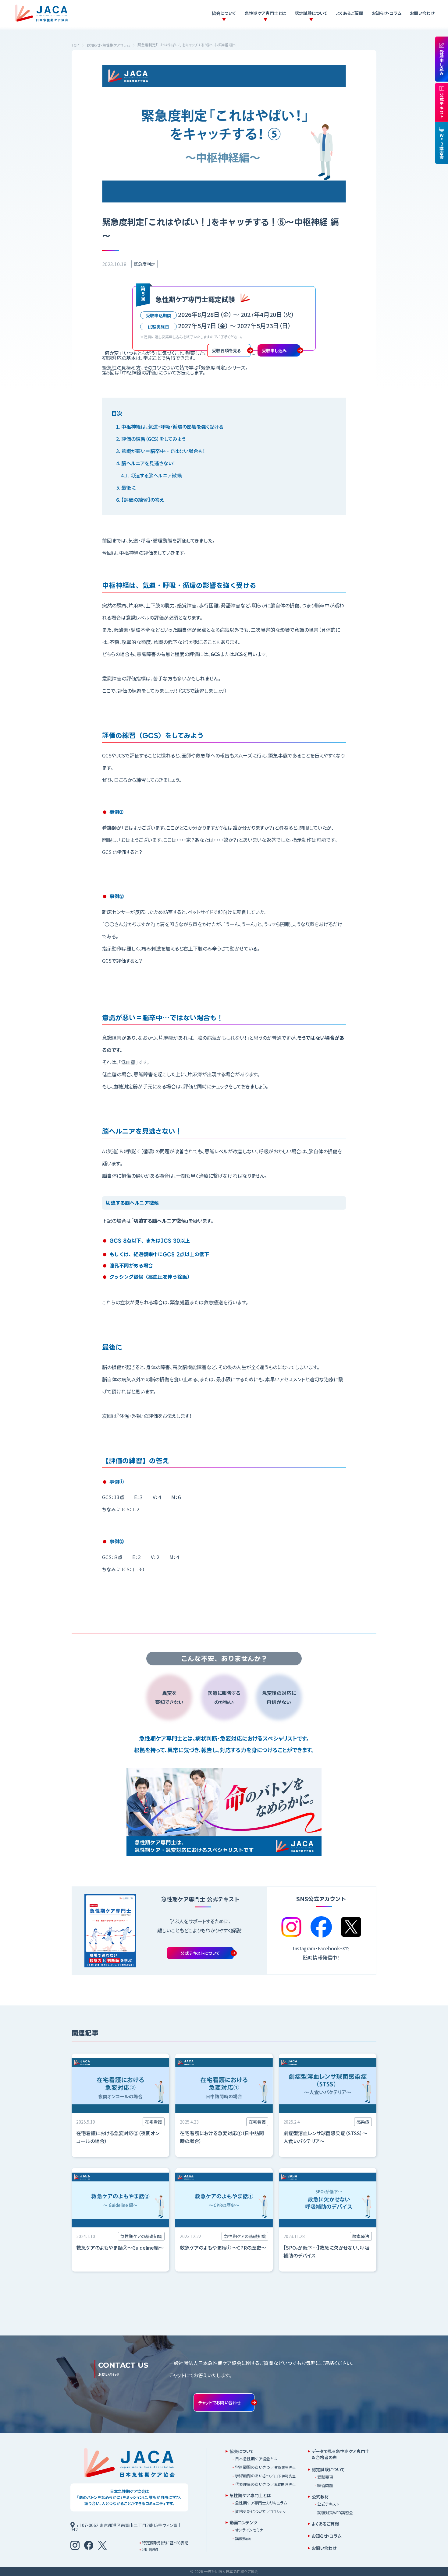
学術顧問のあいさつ (265, 2467)
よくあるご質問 (350, 13)
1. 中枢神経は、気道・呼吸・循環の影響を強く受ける (170, 427)
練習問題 (325, 2485)
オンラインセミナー (251, 2530)
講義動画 (243, 2538)
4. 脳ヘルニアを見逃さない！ (146, 463)
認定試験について (311, 13)
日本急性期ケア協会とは (256, 2459)
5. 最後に (126, 487)
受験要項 (325, 2477)
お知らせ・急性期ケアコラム (108, 45)
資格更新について (260, 2511)
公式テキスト (328, 2504)
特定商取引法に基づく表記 (165, 2543)
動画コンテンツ (243, 2522)
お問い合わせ (422, 13)
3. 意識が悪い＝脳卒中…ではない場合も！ (161, 451)
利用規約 (150, 2549)
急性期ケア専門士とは (265, 13)
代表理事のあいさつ (265, 2484)
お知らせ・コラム (387, 13)
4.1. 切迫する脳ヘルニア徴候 (151, 475)
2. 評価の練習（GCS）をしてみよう (151, 439)
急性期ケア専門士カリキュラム (261, 2503)
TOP (75, 45)
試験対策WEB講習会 (335, 2513)
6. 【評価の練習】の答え (140, 500)
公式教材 (320, 2497)
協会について (224, 13)
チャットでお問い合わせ (219, 2402)
